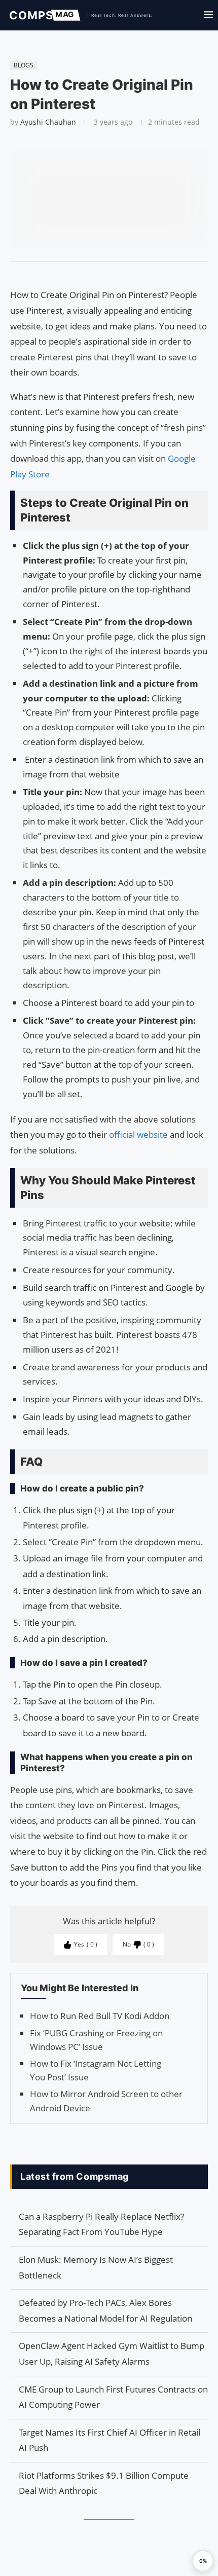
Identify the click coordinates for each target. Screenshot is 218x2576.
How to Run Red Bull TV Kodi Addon (100, 2016)
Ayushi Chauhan (48, 122)
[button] (203, 2561)
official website (137, 1134)
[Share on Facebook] (104, 275)
